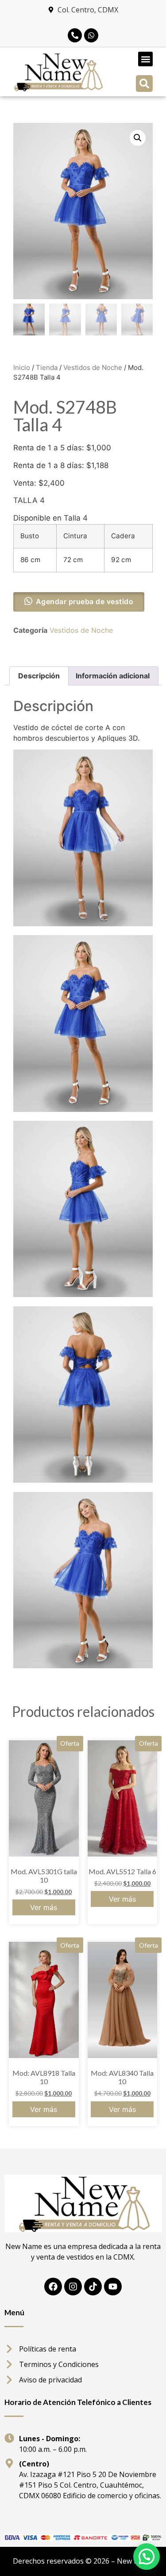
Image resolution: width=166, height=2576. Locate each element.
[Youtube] (113, 2287)
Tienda (47, 367)
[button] (145, 59)
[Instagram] (73, 2287)
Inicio (22, 367)
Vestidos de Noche (93, 367)
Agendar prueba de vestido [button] (85, 601)
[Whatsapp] (91, 35)
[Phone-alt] (75, 35)
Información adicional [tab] (113, 676)
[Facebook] (53, 2287)
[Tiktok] (93, 2287)
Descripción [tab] (39, 676)
